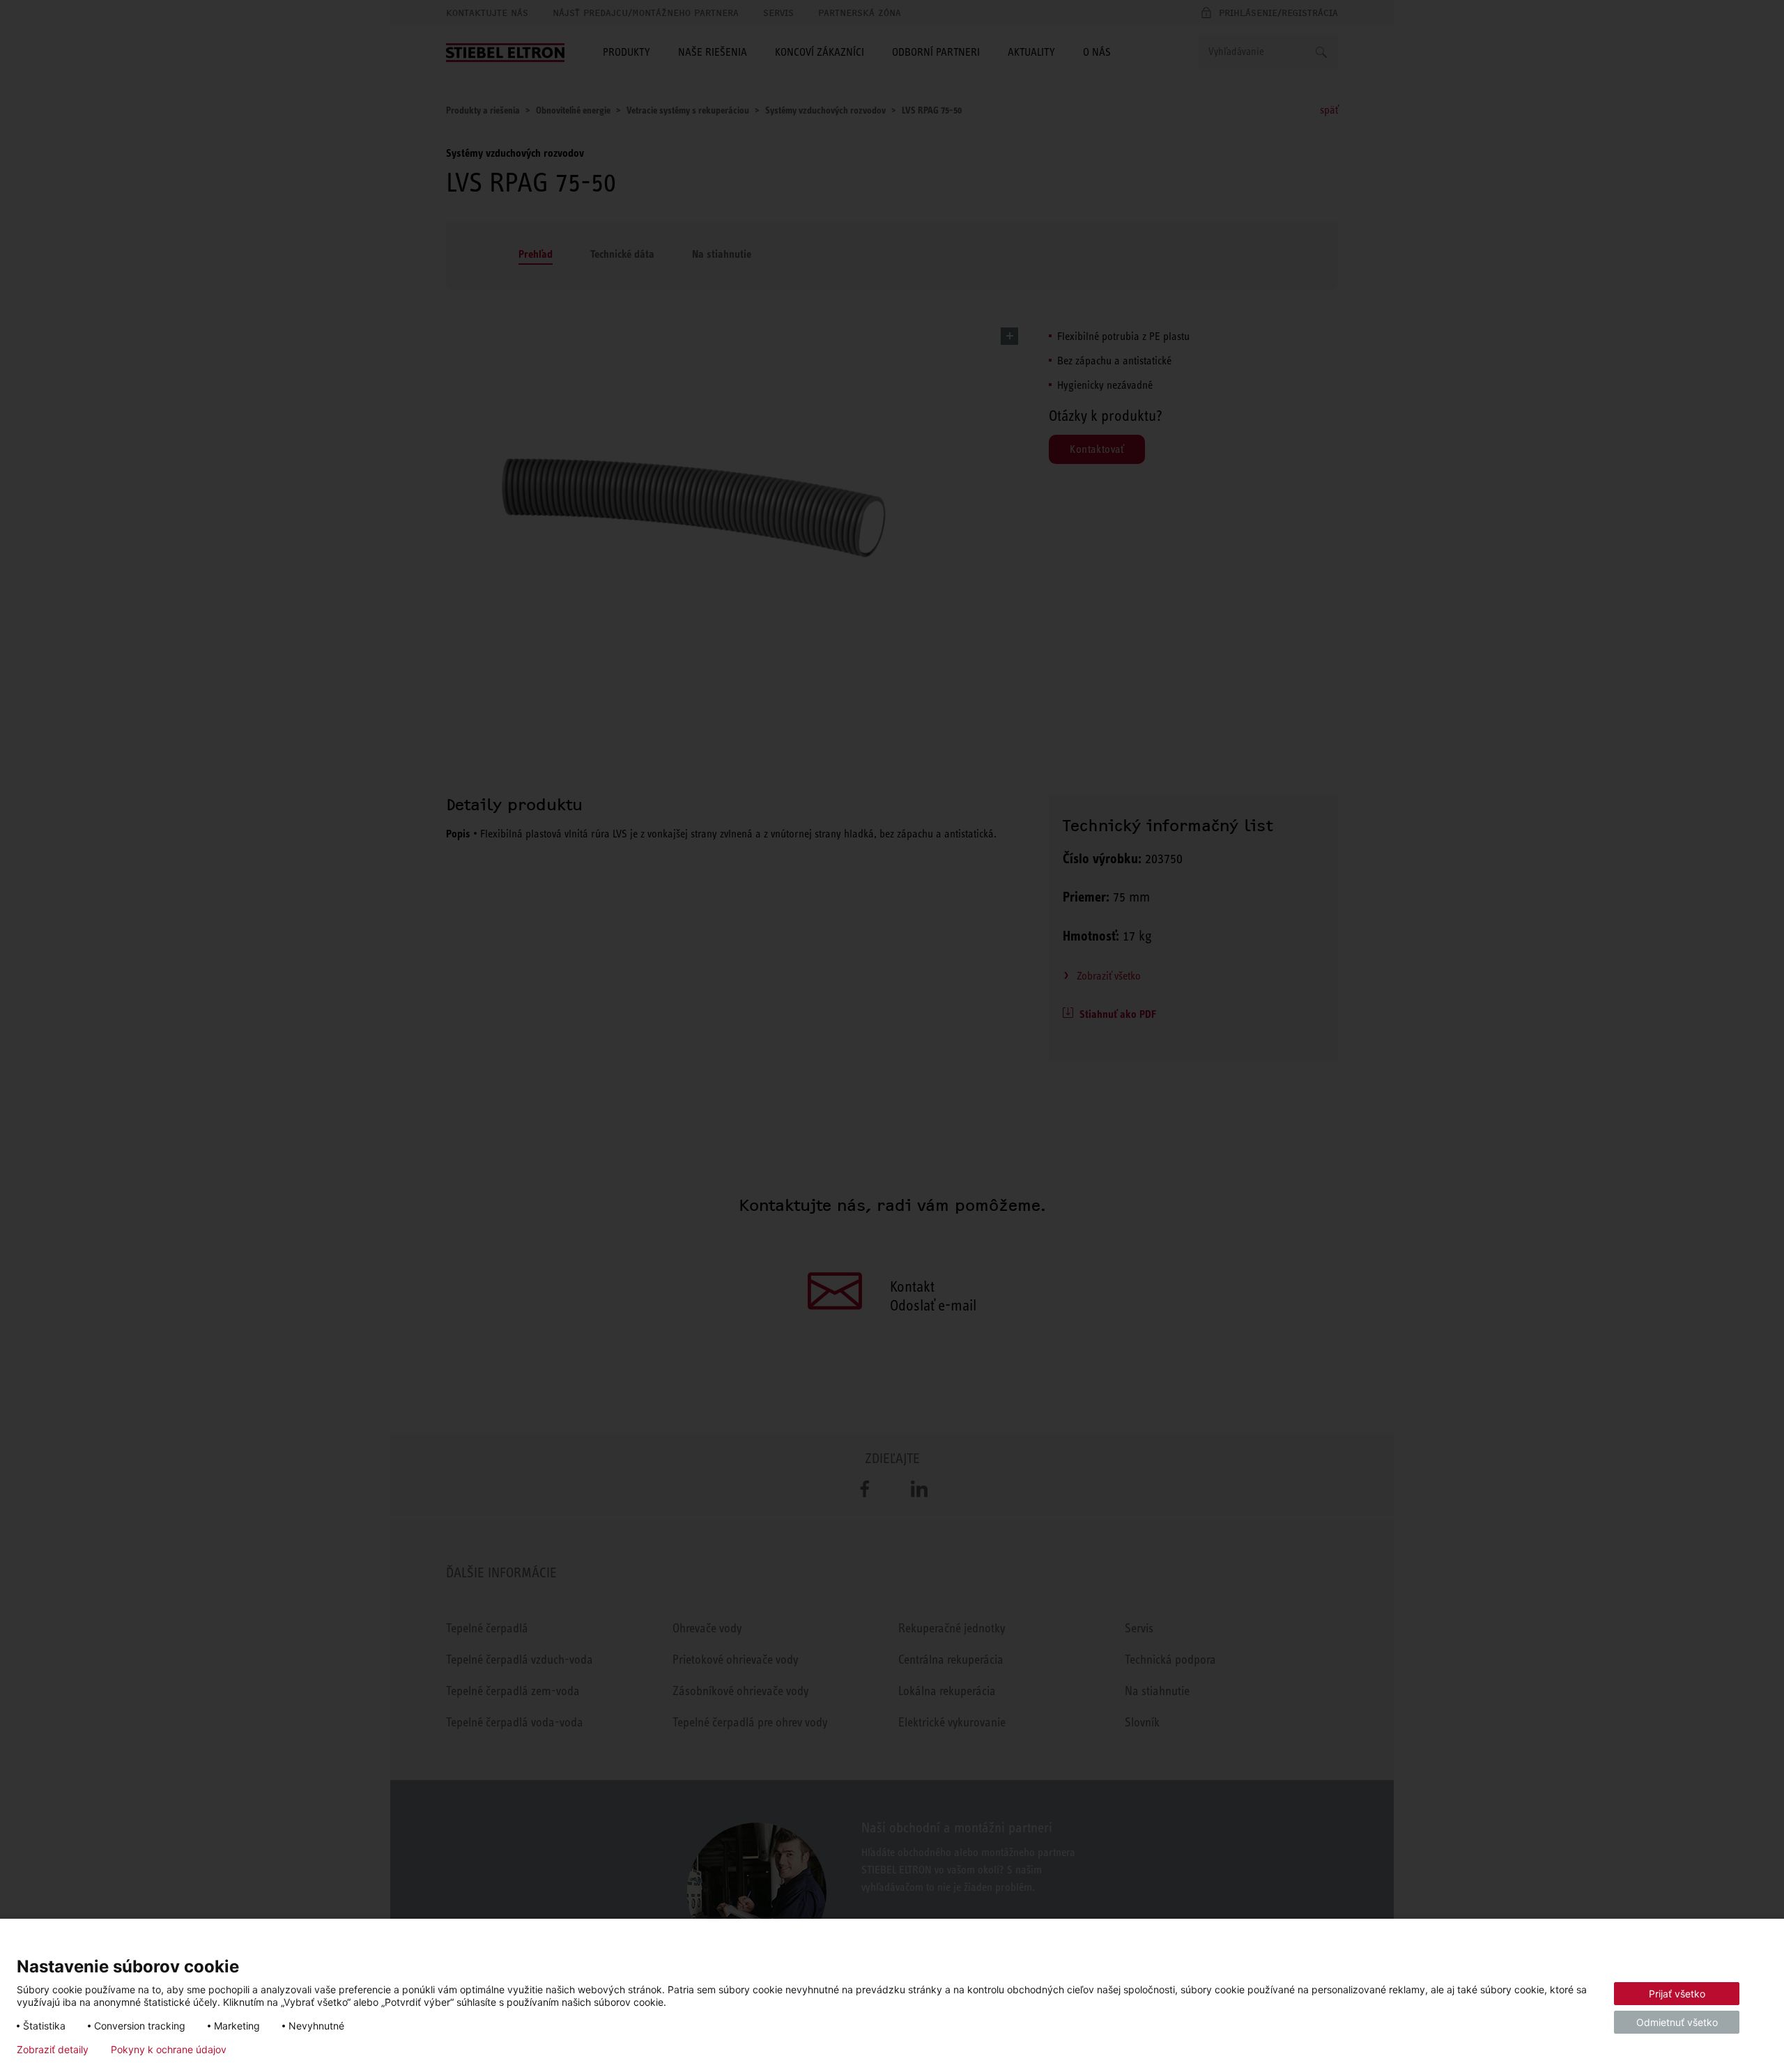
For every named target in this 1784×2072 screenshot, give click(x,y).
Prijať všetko (1677, 1994)
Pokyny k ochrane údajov (169, 2050)
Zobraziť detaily (53, 2050)
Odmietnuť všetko (1677, 2022)
